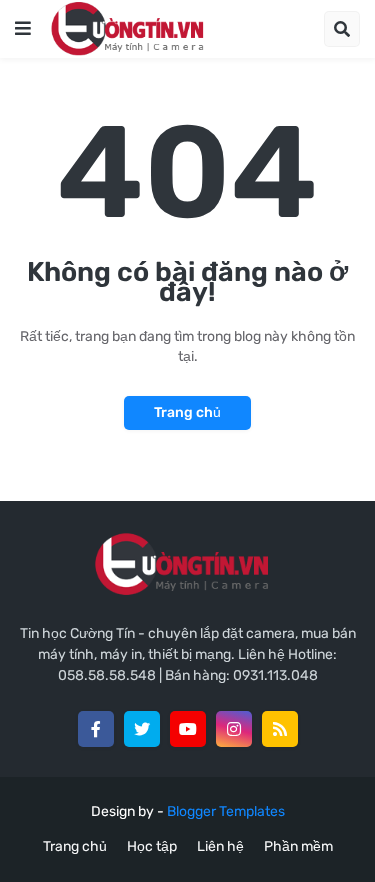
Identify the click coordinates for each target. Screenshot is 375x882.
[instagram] (234, 729)
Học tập (152, 846)
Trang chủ (187, 412)
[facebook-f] (96, 729)
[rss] (280, 729)
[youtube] (188, 729)
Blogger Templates (226, 811)
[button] (23, 29)
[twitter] (142, 729)
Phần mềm (298, 846)
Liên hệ (220, 846)
